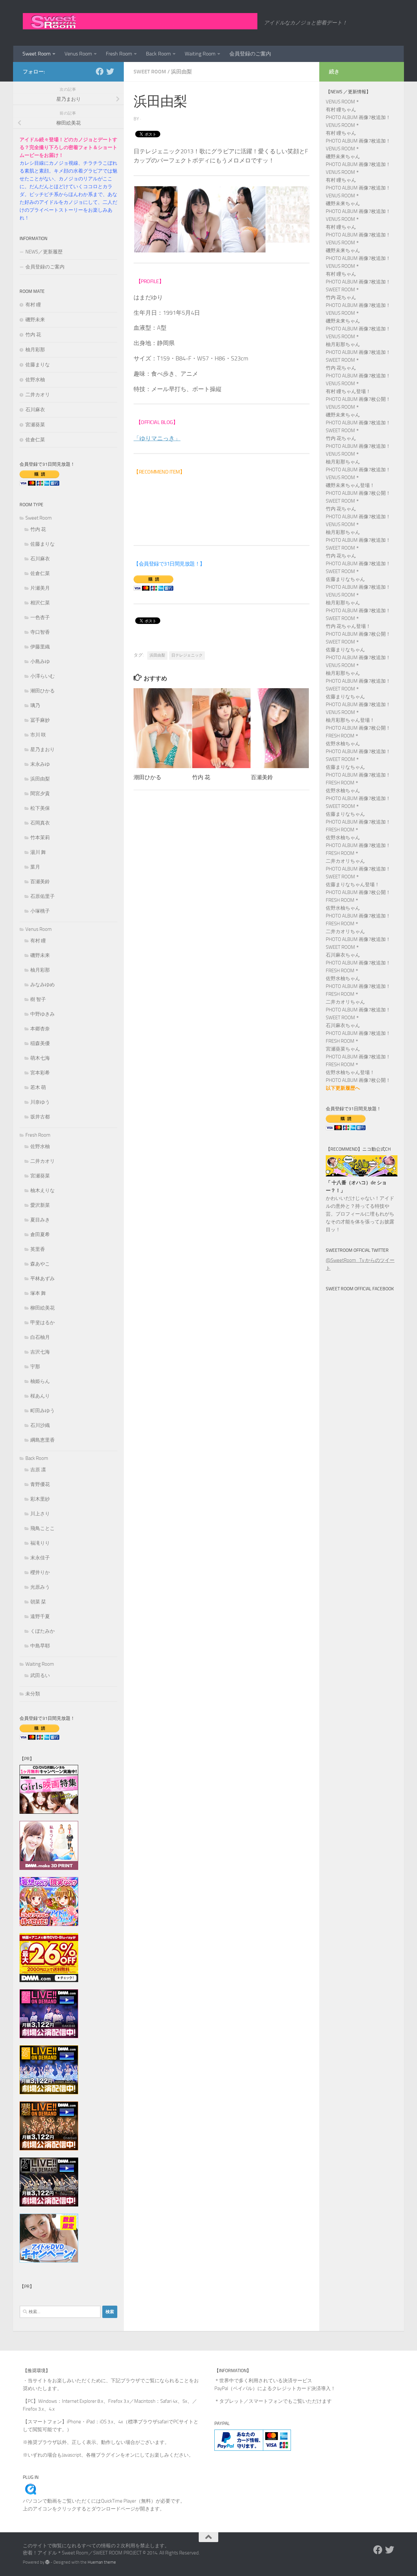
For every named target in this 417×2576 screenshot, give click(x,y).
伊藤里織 (40, 647)
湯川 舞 (38, 852)
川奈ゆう (40, 1102)
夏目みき (40, 1220)
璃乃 (35, 705)
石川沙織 (40, 1425)
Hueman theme (102, 2562)
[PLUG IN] (31, 2493)
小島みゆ (40, 661)
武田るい (40, 1675)
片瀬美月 (40, 588)
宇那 (35, 1367)
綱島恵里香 (43, 1440)
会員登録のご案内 (250, 54)
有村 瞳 (33, 305)
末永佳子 (40, 1558)
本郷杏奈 (40, 1029)
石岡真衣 (40, 823)
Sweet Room (36, 54)
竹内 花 (201, 777)
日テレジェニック (187, 655)
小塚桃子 (40, 911)
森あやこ (40, 1264)
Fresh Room (119, 54)
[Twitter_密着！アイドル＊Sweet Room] (110, 71)
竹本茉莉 (40, 838)
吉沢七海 (40, 1352)
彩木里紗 (40, 1499)
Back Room (158, 54)
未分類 (33, 1694)
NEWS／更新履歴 (44, 252)
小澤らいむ (43, 676)
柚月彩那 (35, 350)
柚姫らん (40, 1381)
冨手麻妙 (40, 720)
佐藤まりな (38, 365)
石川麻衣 (35, 410)
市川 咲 (38, 735)
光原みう (40, 1587)
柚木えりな (43, 1190)
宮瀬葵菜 (35, 425)
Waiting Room (200, 54)
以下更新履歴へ (343, 1088)
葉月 (35, 867)
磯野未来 (35, 320)
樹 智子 (38, 999)
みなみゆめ (43, 985)
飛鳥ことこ (43, 1528)
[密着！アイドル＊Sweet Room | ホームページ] (140, 21)
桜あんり (40, 1396)
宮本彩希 (40, 1073)
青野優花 (40, 1484)
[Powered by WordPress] (47, 2562)
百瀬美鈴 (262, 777)
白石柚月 (40, 1337)
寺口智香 (40, 632)
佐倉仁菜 (35, 440)
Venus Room (78, 54)
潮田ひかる (147, 777)
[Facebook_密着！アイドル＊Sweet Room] (100, 71)
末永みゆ (40, 764)
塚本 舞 (38, 1293)
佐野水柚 (35, 380)
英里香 (38, 1249)
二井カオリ (38, 395)
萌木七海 (40, 1058)
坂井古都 (40, 1117)
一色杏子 (40, 617)
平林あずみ (43, 1279)
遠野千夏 (40, 1616)
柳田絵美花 (43, 1308)
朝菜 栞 (38, 1602)
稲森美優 (40, 1043)
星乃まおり (43, 750)
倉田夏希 (40, 1235)
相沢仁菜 (40, 603)
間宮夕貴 (40, 794)
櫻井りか (40, 1572)
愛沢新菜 (40, 1205)
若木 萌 (38, 1087)
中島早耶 (40, 1646)
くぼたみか (43, 1631)
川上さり (40, 1514)
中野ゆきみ (43, 1014)
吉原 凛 (38, 1470)
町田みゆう (43, 1411)
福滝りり (40, 1543)
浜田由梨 (181, 72)
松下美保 (40, 808)
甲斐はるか (43, 1323)
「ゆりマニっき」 (157, 438)
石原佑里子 (43, 896)
